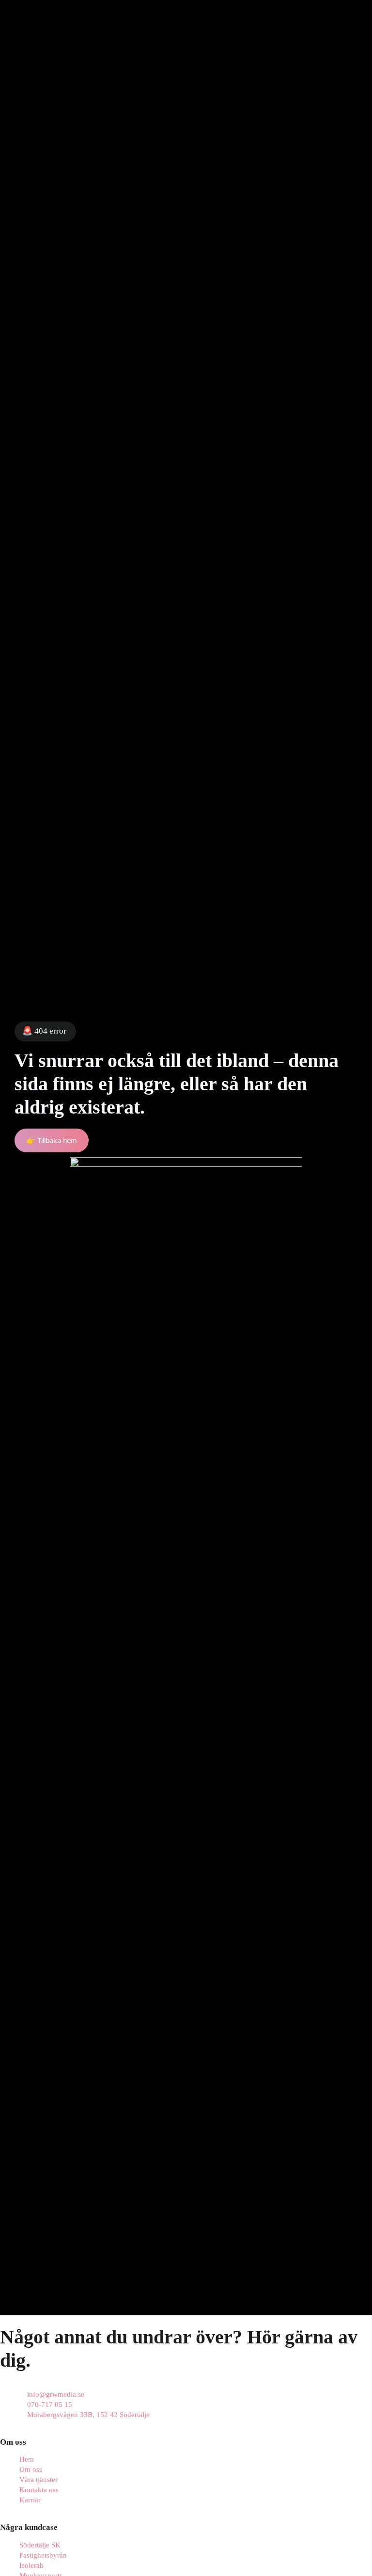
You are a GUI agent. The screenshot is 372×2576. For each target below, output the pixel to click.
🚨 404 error (44, 1031)
